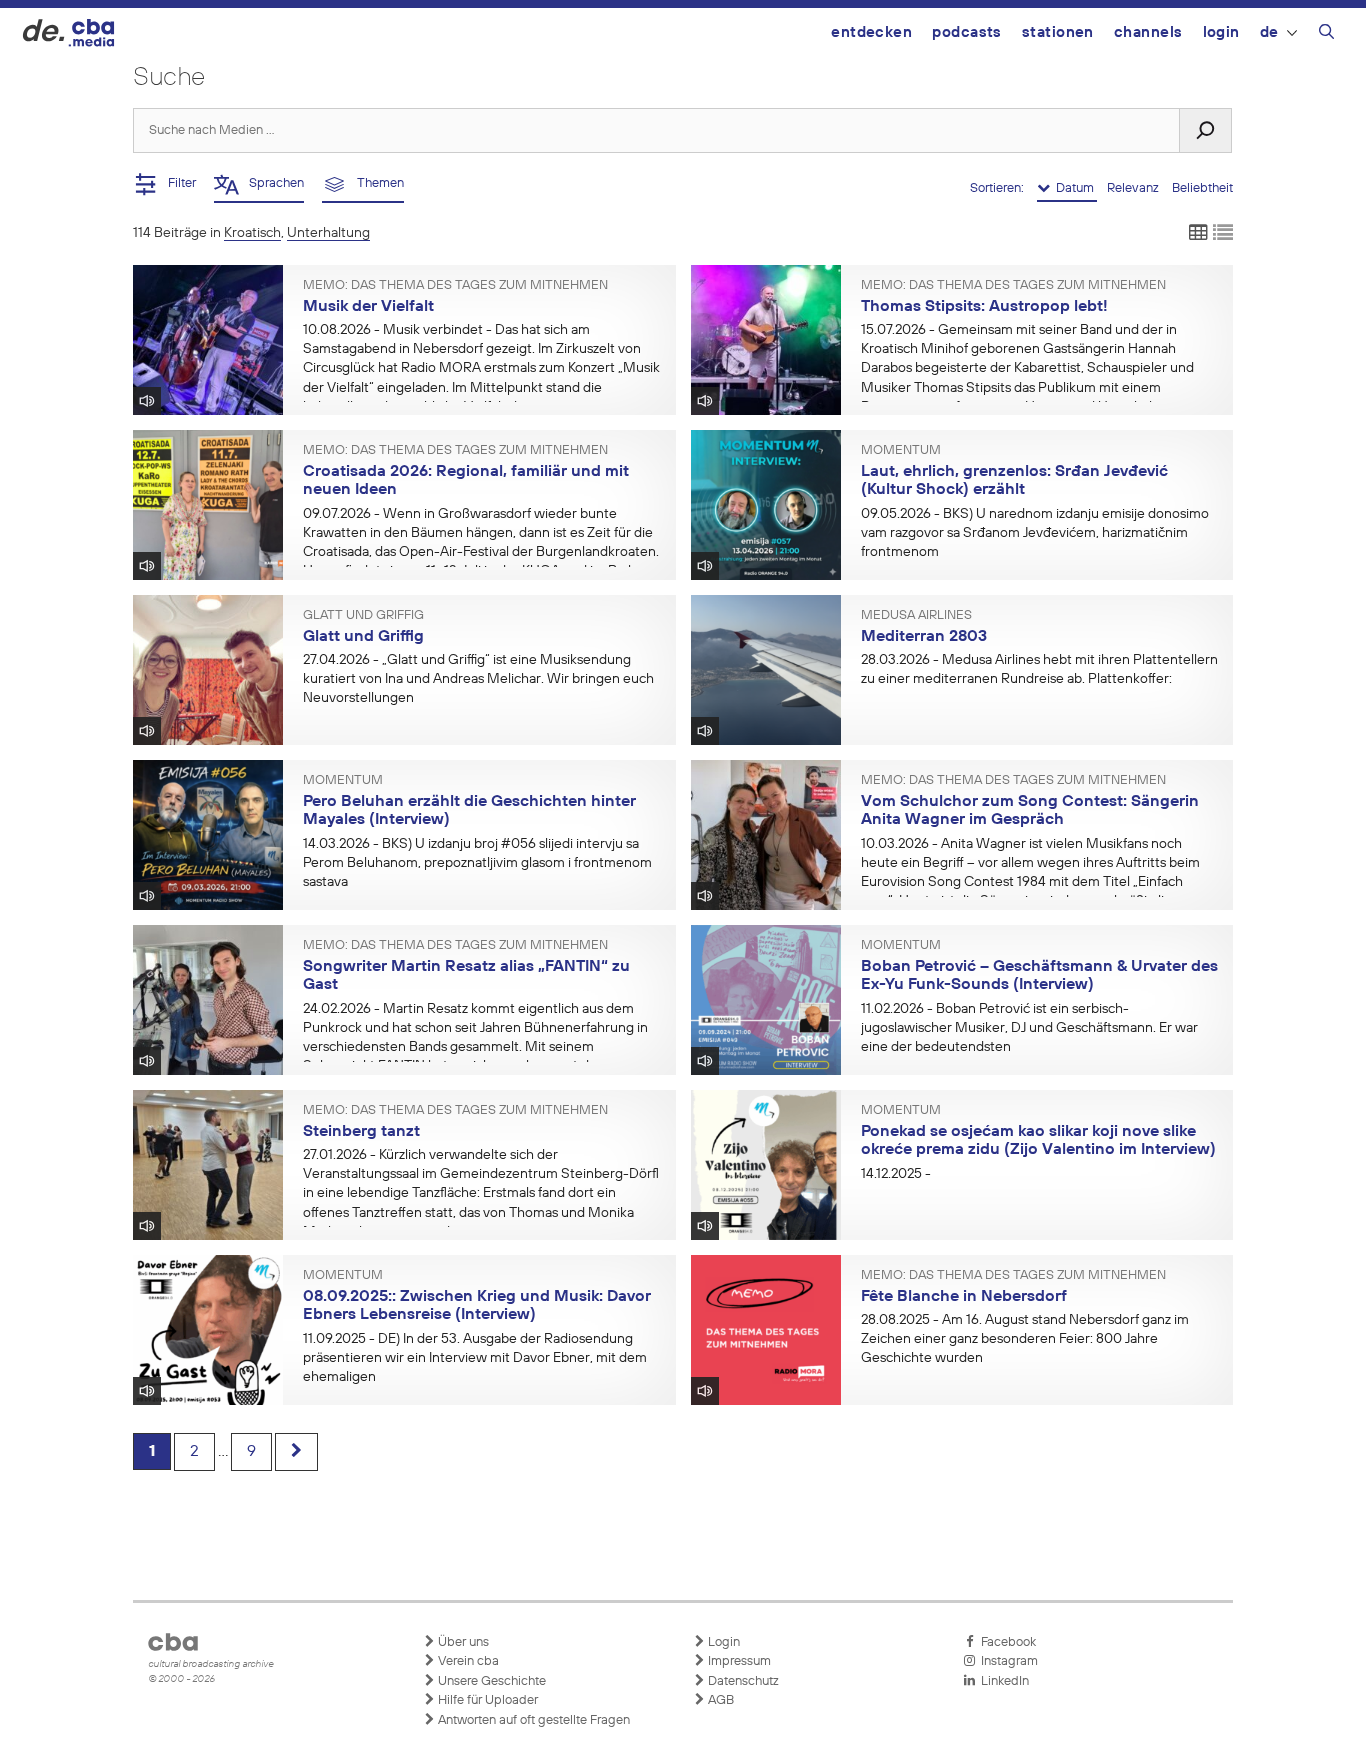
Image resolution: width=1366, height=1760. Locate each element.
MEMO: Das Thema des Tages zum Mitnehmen (455, 286)
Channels (1148, 32)
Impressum (738, 1661)
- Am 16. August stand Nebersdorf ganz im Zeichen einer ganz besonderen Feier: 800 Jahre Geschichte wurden (1025, 1339)
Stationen (1058, 32)
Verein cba (467, 1661)
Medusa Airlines (916, 616)
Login (1221, 32)
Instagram (1006, 1661)
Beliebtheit (1202, 188)
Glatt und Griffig (363, 616)
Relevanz (1134, 188)
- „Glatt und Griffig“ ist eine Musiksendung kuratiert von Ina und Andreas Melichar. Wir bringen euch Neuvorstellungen (478, 679)
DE (1269, 32)
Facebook (1005, 1642)
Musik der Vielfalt (368, 307)
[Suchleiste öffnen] (1326, 35)
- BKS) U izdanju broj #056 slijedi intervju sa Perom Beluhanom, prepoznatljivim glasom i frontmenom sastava (477, 863)
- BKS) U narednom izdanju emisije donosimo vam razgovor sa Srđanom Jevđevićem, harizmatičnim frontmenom (1035, 533)
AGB (719, 1700)
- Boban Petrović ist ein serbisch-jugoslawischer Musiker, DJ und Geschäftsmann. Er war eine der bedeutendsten (1029, 1028)
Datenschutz (742, 1681)
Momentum (901, 451)
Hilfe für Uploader (486, 1700)
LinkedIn (1002, 1681)
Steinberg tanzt (361, 1132)
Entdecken (871, 32)
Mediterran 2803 (924, 637)
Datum (1073, 188)
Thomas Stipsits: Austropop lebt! (984, 307)
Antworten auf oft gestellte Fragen (532, 1720)
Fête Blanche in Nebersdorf (964, 1297)
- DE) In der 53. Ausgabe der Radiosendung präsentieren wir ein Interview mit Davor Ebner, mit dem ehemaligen (475, 1358)
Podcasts (967, 32)
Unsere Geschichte (490, 1681)
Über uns (462, 1642)
